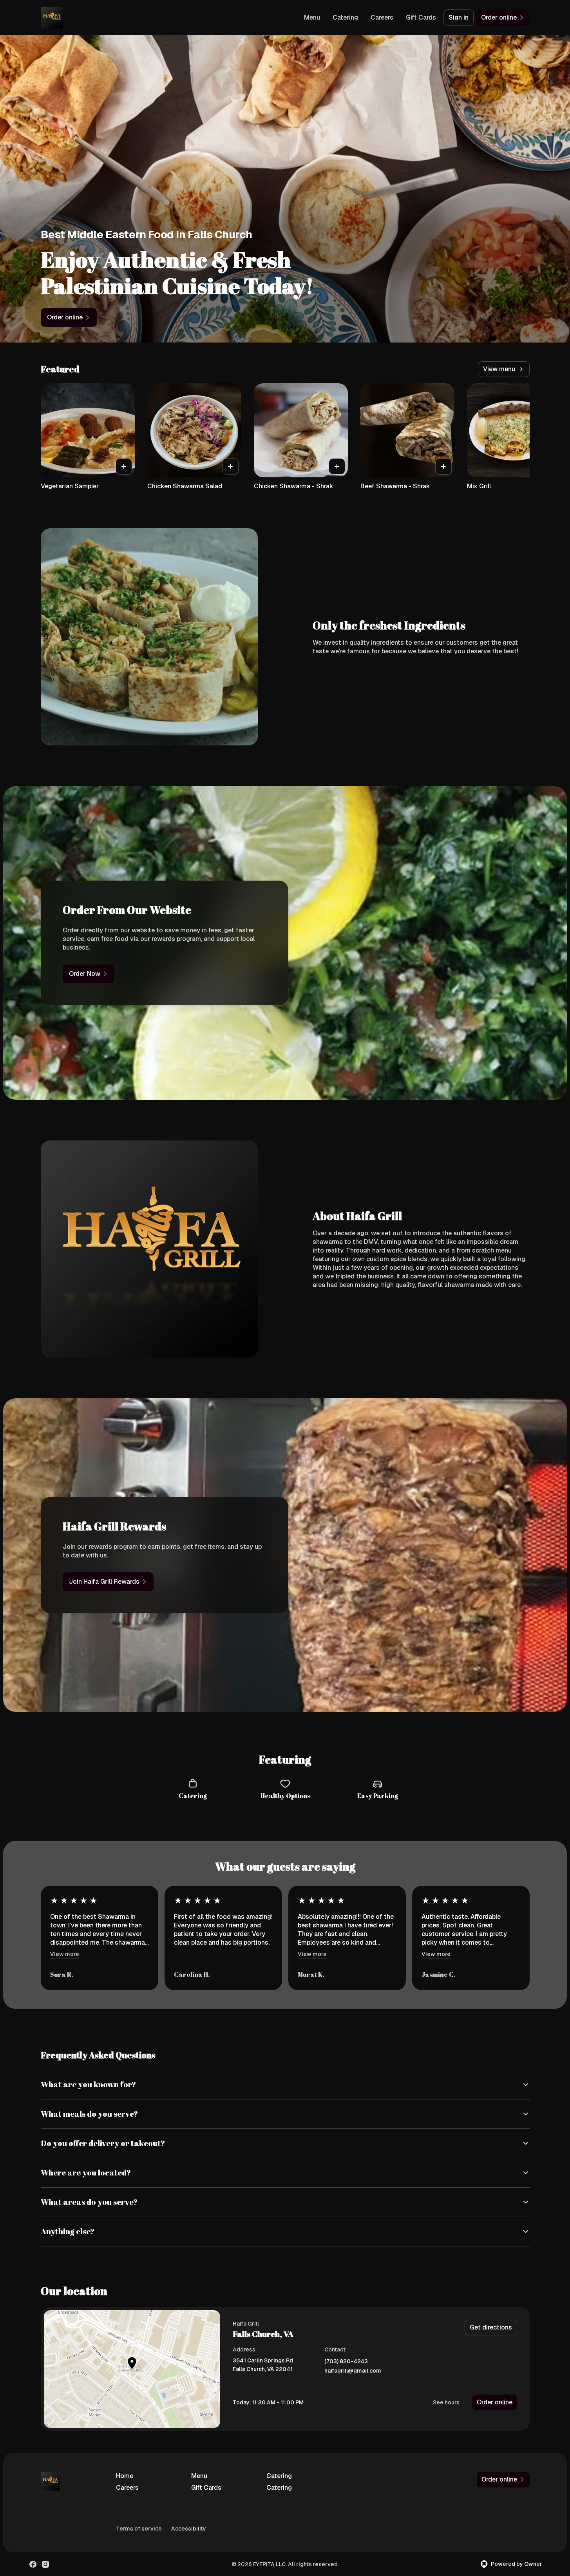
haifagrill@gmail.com (353, 2371)
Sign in (459, 17)
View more (65, 1954)
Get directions (491, 2327)
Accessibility (189, 2529)
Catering (345, 17)
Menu (312, 17)
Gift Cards (421, 17)
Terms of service (139, 2529)
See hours (446, 2402)
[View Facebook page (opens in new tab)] (33, 2564)
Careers (382, 17)
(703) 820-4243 (346, 2361)
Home (125, 2476)
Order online (495, 2402)
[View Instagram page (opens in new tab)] (45, 2564)
